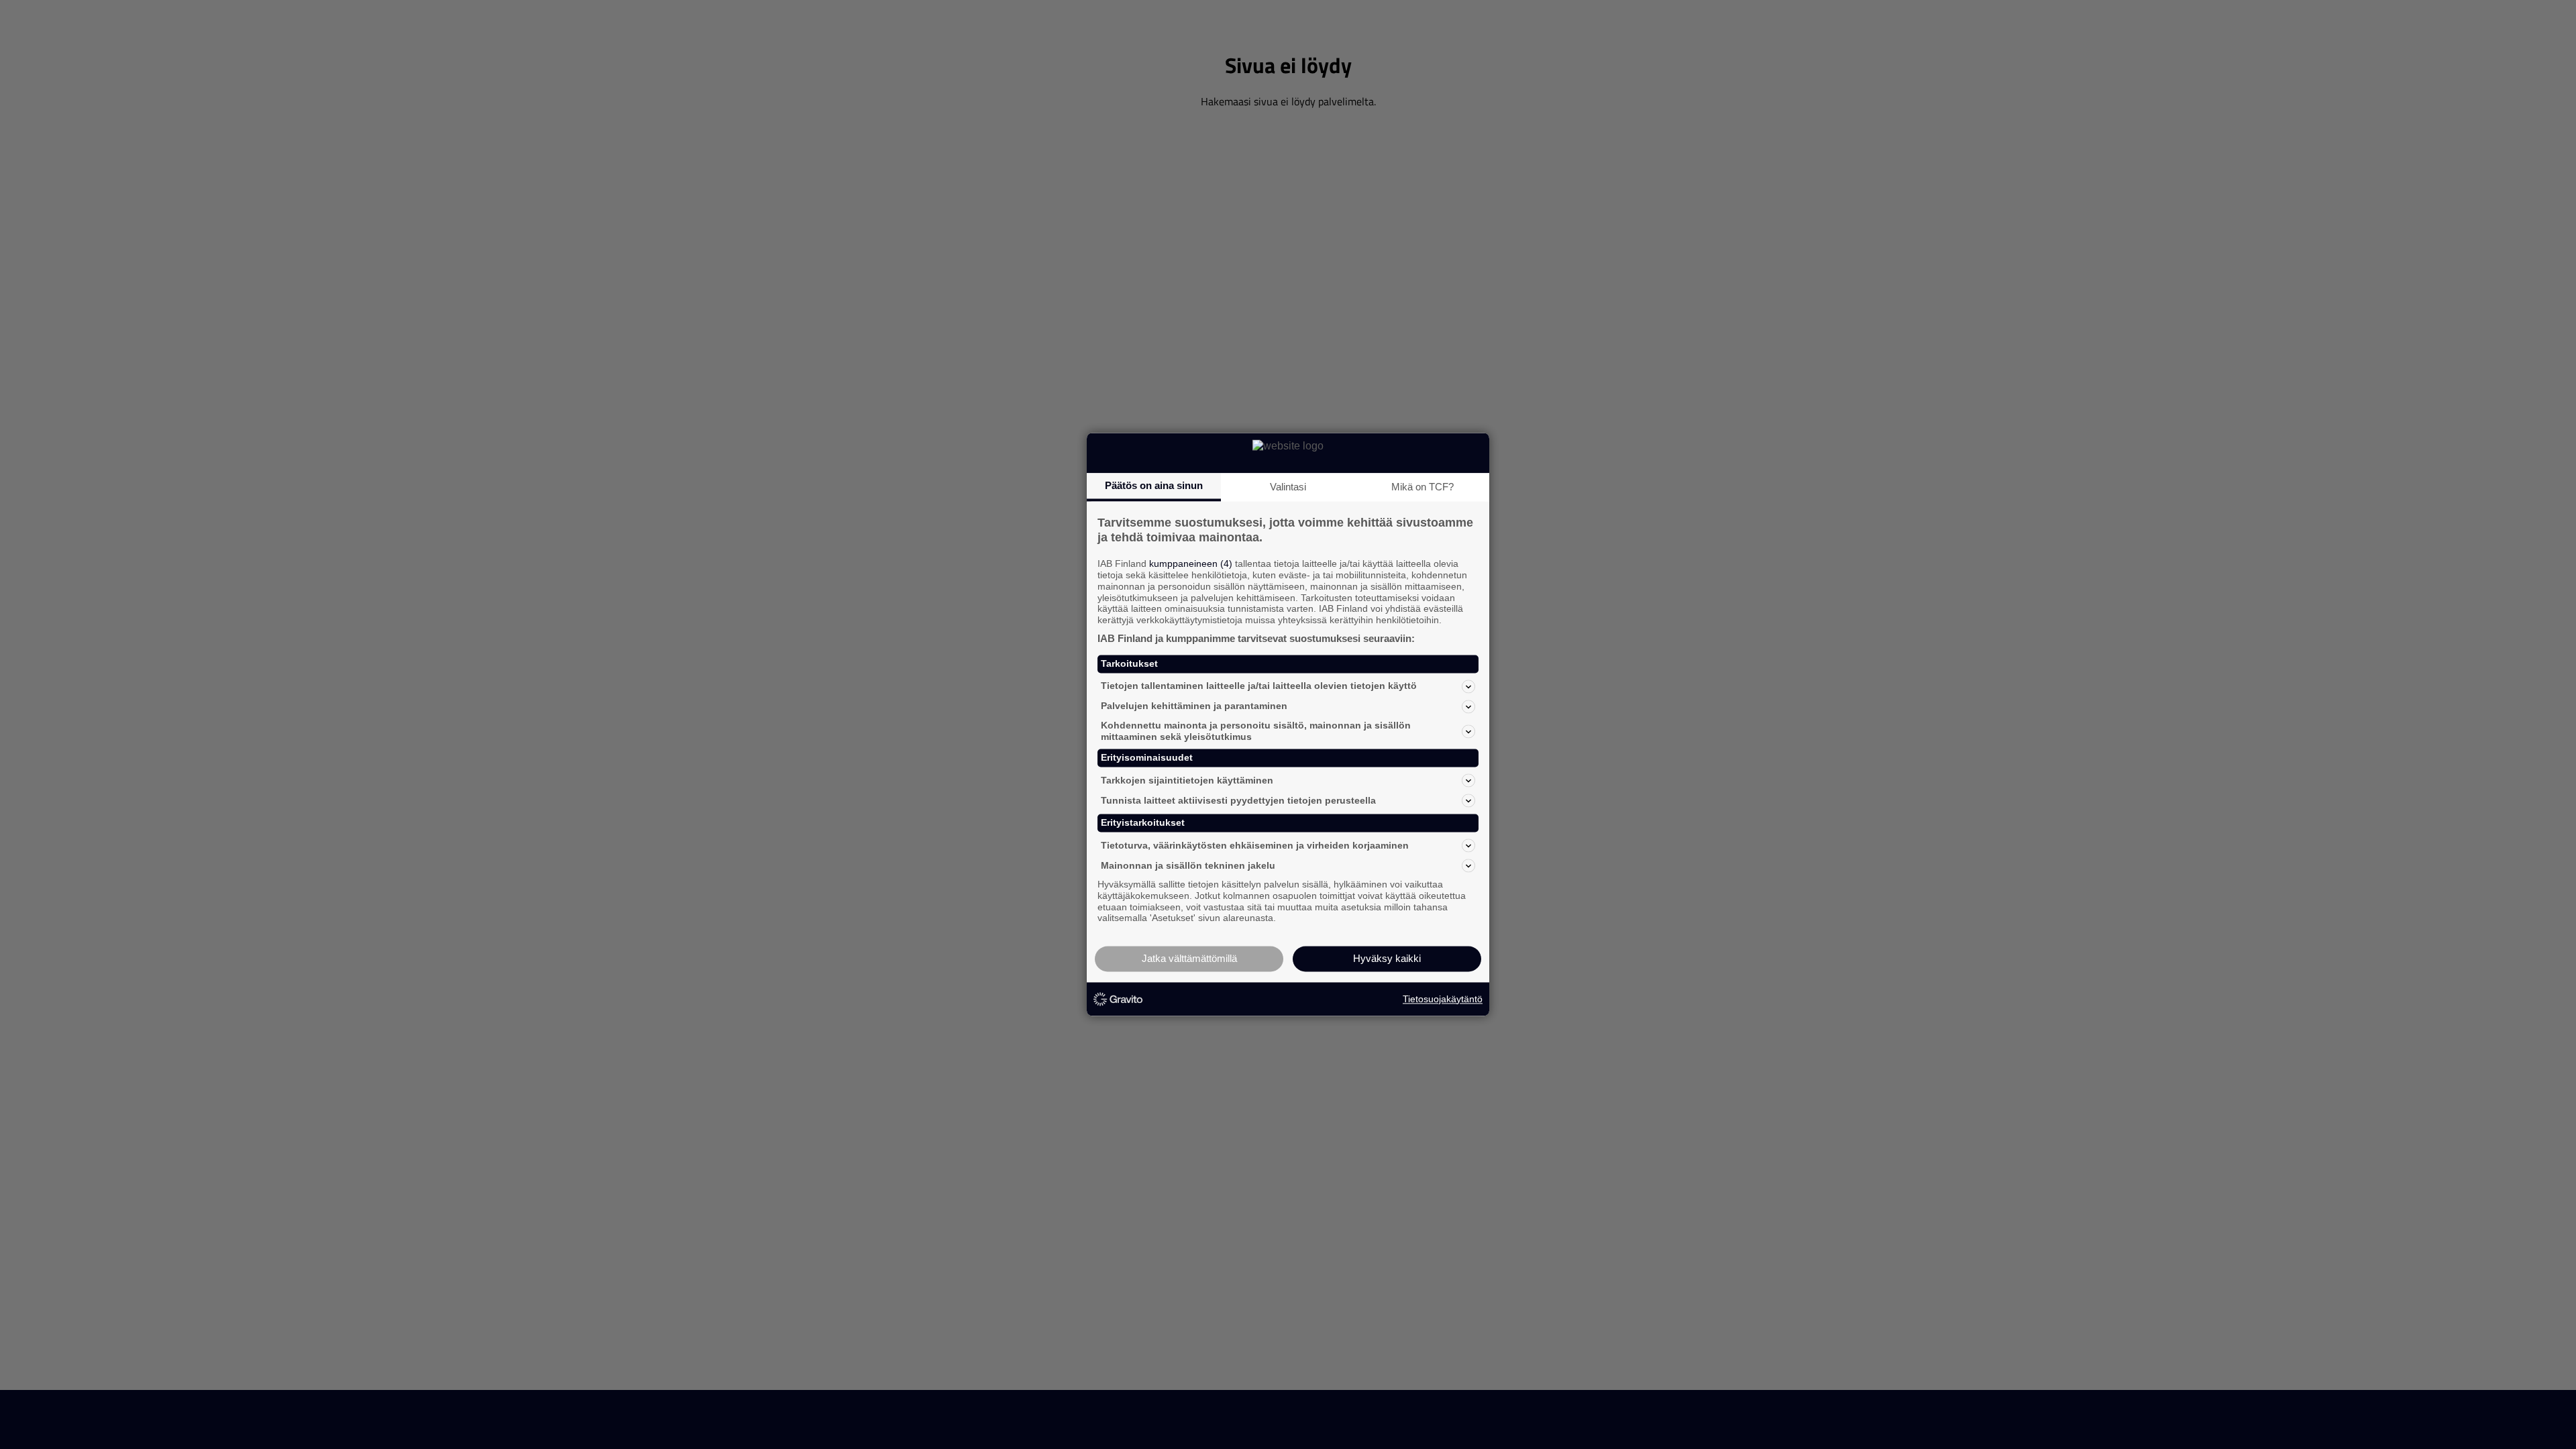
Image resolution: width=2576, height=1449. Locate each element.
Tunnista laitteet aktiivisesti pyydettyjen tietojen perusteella (1238, 800)
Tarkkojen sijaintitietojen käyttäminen (1187, 780)
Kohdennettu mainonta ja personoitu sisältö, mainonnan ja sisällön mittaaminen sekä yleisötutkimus (1256, 731)
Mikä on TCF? (1423, 487)
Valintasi (1288, 487)
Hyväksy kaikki (1387, 959)
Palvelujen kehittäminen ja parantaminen (1194, 706)
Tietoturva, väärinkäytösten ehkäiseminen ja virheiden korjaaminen (1255, 845)
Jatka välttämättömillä (1189, 959)
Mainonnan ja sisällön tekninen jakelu (1188, 865)
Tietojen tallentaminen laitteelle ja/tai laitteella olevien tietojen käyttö (1259, 686)
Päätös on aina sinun (1154, 485)
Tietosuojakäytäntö (1443, 999)
